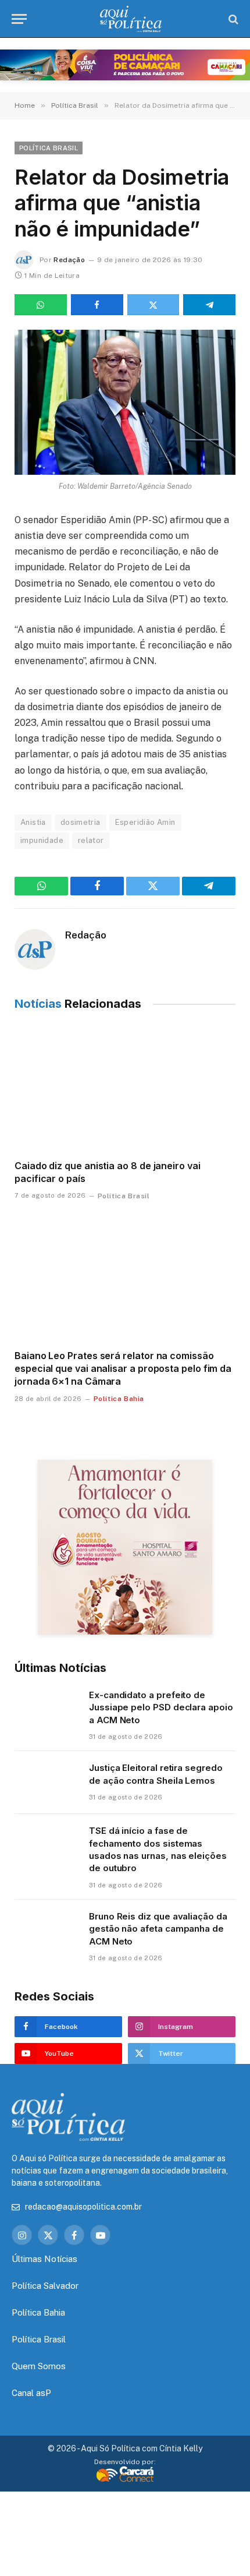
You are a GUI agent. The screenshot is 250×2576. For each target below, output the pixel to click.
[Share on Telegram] (209, 305)
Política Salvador (45, 2286)
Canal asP (31, 2393)
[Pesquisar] (232, 19)
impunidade (42, 840)
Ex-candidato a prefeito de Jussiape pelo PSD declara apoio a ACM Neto (161, 1707)
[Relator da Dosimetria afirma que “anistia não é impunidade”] (125, 402)
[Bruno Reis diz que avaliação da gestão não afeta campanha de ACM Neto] (47, 1931)
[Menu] (19, 19)
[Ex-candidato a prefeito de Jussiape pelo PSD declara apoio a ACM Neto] (47, 1710)
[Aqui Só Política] (131, 19)
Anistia (33, 822)
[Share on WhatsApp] (41, 305)
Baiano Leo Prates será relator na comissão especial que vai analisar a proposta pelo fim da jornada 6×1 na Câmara (123, 1368)
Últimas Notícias (44, 2259)
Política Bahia (38, 2312)
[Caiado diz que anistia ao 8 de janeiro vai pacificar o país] (125, 1088)
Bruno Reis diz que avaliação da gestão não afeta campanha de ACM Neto (158, 1929)
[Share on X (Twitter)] (153, 305)
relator (91, 840)
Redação (69, 260)
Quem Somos (39, 2366)
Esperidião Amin (145, 822)
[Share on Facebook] (97, 305)
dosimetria (81, 822)
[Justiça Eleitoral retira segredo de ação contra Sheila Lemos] (47, 1783)
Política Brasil (49, 148)
